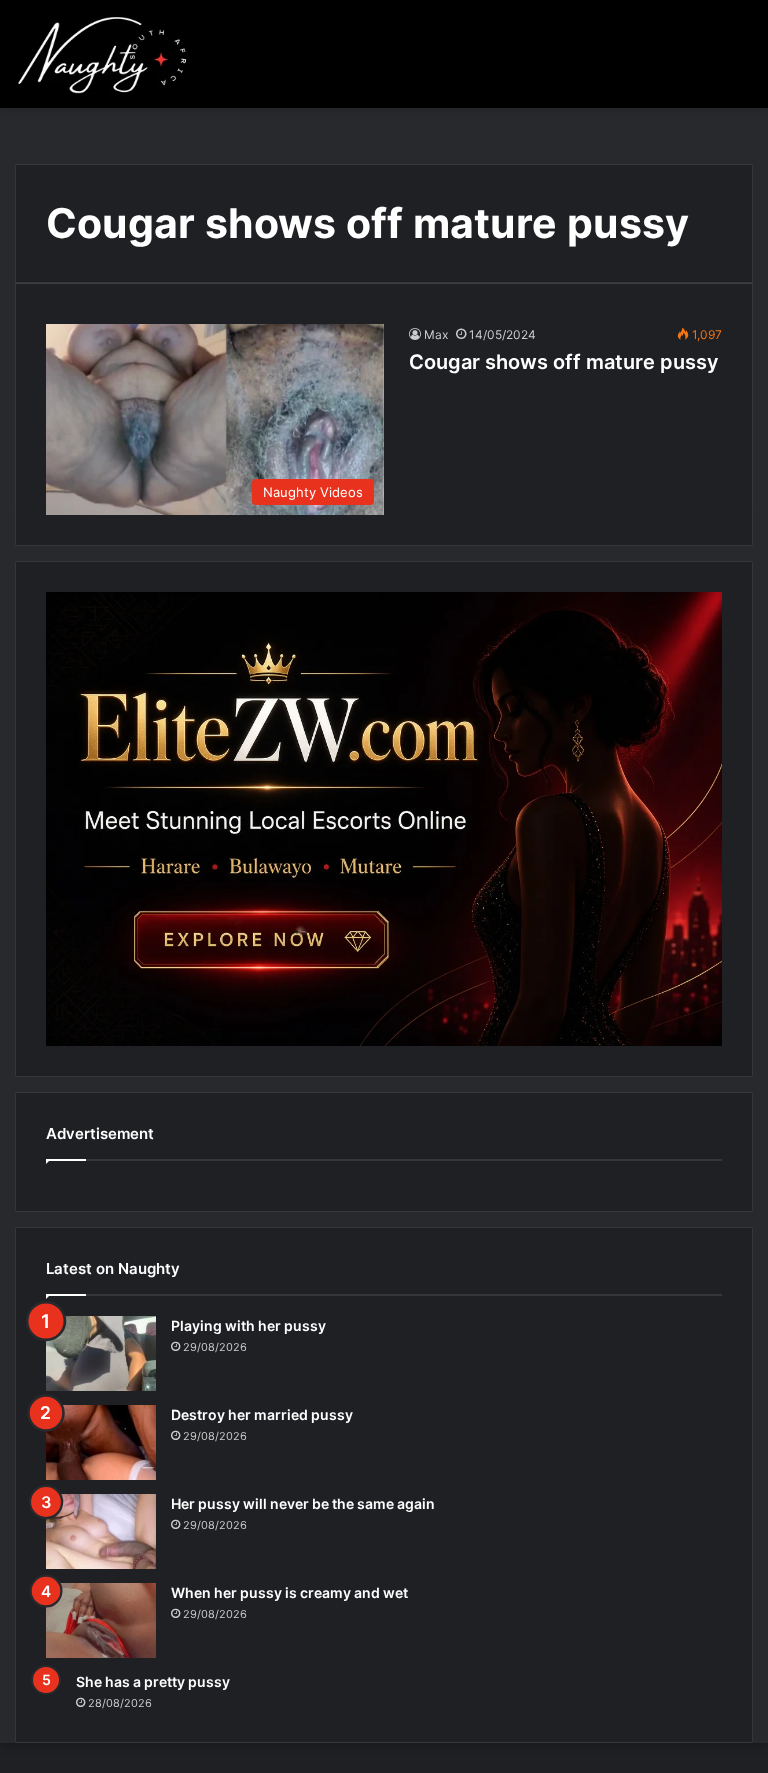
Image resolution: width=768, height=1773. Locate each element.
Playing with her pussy (248, 1325)
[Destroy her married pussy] (101, 1442)
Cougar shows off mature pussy (564, 362)
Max (436, 334)
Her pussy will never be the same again (303, 1503)
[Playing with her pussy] (101, 1353)
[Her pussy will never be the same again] (101, 1531)
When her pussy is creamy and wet (289, 1592)
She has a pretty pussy (153, 1681)
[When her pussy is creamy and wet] (101, 1620)
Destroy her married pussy (262, 1414)
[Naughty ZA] (109, 54)
